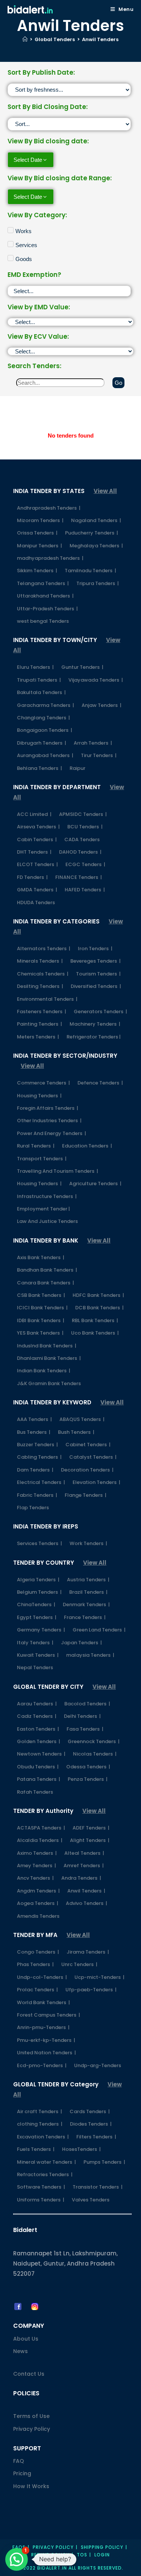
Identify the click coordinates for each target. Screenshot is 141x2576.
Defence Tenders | (100, 1083)
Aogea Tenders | (38, 1903)
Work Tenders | (88, 1543)
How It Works (31, 2486)
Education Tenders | (87, 1146)
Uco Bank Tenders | (95, 1333)
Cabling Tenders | (39, 1457)
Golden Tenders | (39, 1741)
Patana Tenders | (39, 1779)
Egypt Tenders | (37, 1617)
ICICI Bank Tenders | (42, 1308)
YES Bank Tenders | (40, 1333)
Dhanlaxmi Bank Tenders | (49, 1358)
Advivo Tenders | (86, 1903)
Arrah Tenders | (93, 743)
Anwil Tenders (100, 39)
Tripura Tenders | (98, 583)
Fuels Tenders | (36, 2149)
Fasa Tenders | (85, 1729)
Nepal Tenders (35, 1667)
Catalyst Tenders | (93, 1457)
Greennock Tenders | (94, 1741)
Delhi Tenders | (82, 1716)
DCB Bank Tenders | (99, 1308)
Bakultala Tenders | (41, 692)
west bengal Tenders (43, 621)
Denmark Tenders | (86, 1604)
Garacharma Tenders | (45, 705)
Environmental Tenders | (47, 999)
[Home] (25, 39)
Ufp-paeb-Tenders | (91, 1990)
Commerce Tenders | (43, 1083)
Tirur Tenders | (99, 755)
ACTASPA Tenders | (41, 1828)
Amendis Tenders (38, 1916)
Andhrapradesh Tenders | (49, 508)
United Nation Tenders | (46, 2053)
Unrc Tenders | (79, 1964)
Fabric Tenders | (37, 1495)
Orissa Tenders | (37, 533)
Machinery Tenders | (95, 1024)
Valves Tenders (91, 2200)
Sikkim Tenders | (37, 571)
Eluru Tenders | (35, 667)
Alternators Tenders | (44, 949)
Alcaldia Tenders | (40, 1840)
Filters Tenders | (96, 2137)
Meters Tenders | (38, 1037)
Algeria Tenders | (38, 1580)
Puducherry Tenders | (92, 533)
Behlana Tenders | (39, 768)
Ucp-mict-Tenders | (99, 1977)
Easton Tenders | (38, 1729)
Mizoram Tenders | (40, 520)
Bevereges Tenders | (96, 961)
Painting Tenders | (39, 1024)
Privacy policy (53, 2547)
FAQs (19, 2547)
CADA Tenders (82, 839)
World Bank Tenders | (43, 2002)
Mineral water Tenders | (46, 2162)
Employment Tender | (43, 1209)
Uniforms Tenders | (41, 2200)
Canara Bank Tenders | (45, 1283)
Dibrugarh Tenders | (42, 743)
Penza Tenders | (88, 1779)
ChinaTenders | (36, 1604)
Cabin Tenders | (37, 839)
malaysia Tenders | (90, 1655)
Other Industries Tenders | (49, 1121)
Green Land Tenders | (99, 1630)
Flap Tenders (33, 1508)
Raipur (77, 768)
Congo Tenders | (38, 1952)
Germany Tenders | (41, 1630)
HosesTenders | (81, 2149)
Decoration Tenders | (87, 1470)
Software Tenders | (41, 2187)
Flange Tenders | (86, 1495)
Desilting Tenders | (40, 986)
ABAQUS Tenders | (82, 1419)
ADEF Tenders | (91, 1828)
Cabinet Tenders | (88, 1445)
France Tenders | (85, 1617)
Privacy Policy (32, 2429)
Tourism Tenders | (98, 974)
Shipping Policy (102, 2547)
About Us (26, 2339)
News (20, 2351)
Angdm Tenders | (38, 1891)
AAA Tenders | (34, 1419)
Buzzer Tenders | (37, 1445)
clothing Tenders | (40, 2124)
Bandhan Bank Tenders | (47, 1270)
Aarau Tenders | (37, 1704)
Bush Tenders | (76, 1432)
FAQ (19, 2461)
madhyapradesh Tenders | (50, 558)
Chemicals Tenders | (43, 974)
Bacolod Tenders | (87, 1704)
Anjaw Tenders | (102, 705)
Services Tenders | (39, 1543)
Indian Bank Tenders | (44, 1371)
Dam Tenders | (35, 1470)
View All (105, 491)
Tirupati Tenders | (39, 680)
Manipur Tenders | (39, 546)
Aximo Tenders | (37, 1853)
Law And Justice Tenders (47, 1221)
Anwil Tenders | (86, 1891)
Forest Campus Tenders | (49, 2015)
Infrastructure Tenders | (47, 1196)
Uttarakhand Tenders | (45, 596)
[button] (17, 2559)
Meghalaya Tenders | (96, 546)
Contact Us (29, 2374)
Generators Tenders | (100, 1012)
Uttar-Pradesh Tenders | (47, 609)
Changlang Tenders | (43, 718)
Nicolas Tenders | (95, 1754)
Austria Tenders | (88, 1580)
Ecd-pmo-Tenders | (42, 2065)
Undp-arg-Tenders (98, 2065)
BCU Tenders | (85, 827)
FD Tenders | (32, 877)
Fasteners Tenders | (42, 1012)
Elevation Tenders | (96, 1482)
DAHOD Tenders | (80, 852)
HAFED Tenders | (85, 890)
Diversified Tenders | (96, 986)
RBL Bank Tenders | (95, 1320)
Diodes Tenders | (91, 2124)
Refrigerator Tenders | (94, 1037)
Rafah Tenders (35, 1792)
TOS (82, 2555)
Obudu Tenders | (38, 1767)
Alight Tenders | (90, 1840)
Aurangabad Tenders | (45, 755)
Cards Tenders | (90, 2111)
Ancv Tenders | (35, 1878)
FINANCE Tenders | (79, 877)
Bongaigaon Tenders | (45, 730)
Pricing (22, 2473)
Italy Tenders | (35, 1643)
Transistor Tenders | (98, 2187)
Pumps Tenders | (104, 2162)
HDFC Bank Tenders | (98, 1295)
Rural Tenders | (36, 1146)
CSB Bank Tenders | (41, 1295)
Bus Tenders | (34, 1432)
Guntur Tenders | (82, 667)
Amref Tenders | (84, 1866)
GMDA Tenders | (37, 890)
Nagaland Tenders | (96, 520)
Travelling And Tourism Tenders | (58, 1171)
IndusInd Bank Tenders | (47, 1346)
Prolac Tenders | (37, 1990)
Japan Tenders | (81, 1643)
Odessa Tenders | (88, 1767)
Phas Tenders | (35, 1964)
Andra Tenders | (81, 1878)
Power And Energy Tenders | (52, 1133)
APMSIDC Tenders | (83, 814)
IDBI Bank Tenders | (41, 1320)
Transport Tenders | (42, 1159)
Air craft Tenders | (39, 2111)
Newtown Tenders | (41, 1754)
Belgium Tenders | (39, 1592)
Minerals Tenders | (40, 961)
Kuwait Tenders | (38, 1655)
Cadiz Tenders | (37, 1716)
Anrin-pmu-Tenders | (43, 2027)
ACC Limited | (34, 814)
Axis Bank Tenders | (41, 1257)
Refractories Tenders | (45, 2174)
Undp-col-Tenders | (42, 1977)
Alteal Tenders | (84, 1853)
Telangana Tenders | (43, 583)
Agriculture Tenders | (95, 1184)
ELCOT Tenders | (37, 864)
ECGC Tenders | (85, 864)
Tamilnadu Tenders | (90, 571)
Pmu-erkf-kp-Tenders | (46, 2040)
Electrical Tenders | (41, 1482)
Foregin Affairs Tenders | (48, 1108)
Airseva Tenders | (38, 827)
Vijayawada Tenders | (96, 680)
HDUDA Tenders (36, 902)
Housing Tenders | (39, 1096)
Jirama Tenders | (88, 1952)
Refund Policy (50, 2555)
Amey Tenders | (36, 1866)
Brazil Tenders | (88, 1592)
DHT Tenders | (34, 852)
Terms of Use (31, 2416)
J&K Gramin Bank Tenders (49, 1383)
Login (102, 2555)
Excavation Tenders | (43, 2137)
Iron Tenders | (95, 949)
